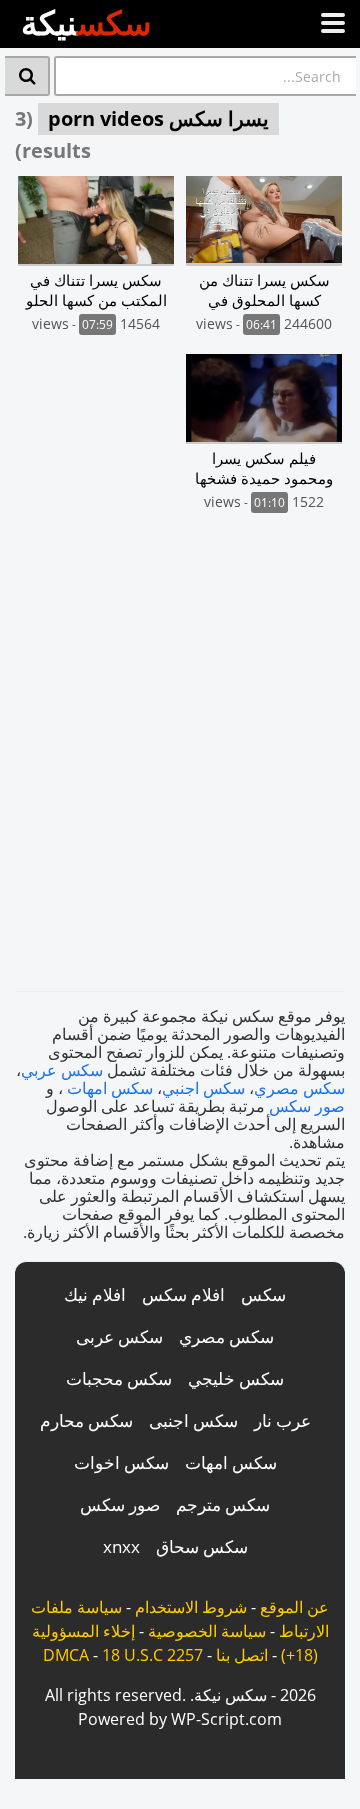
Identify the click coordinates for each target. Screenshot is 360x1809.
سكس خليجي (236, 1378)
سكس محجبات (119, 1378)
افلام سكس (183, 1294)
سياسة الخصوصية (207, 1631)
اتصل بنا (242, 1655)
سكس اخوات (121, 1462)
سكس (263, 1294)
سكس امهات (110, 1088)
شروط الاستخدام (191, 1607)
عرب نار (282, 1420)
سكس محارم (86, 1420)
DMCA (66, 1655)
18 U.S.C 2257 (152, 1655)
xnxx (121, 1546)
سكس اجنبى (193, 1420)
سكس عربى (119, 1336)
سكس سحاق (202, 1546)
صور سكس (307, 1106)
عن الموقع (294, 1607)
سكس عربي (62, 1070)
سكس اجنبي (203, 1088)
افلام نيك (95, 1294)
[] (27, 76)
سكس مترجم (223, 1504)
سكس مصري (299, 1088)
